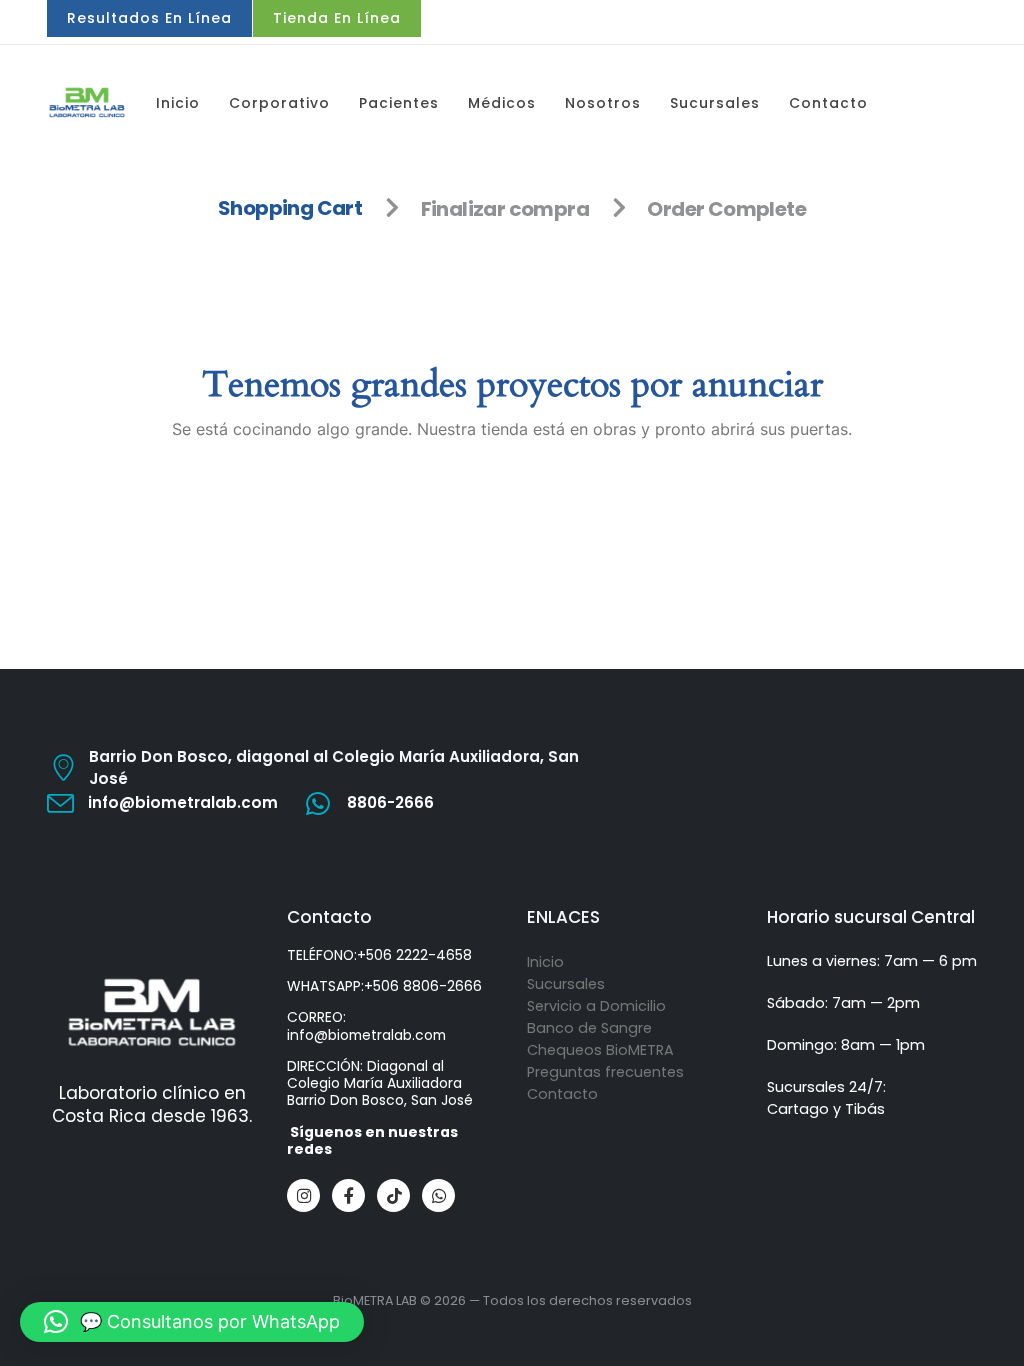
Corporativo (279, 103)
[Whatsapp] (438, 1195)
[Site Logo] (87, 102)
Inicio (178, 103)
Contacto (828, 103)
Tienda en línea (337, 18)
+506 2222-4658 (414, 955)
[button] (192, 1322)
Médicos (502, 103)
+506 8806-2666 (423, 986)
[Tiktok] (393, 1195)
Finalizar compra (505, 209)
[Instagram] (303, 1195)
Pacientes (399, 103)
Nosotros (603, 103)
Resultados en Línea (149, 18)
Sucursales (715, 103)
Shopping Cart (290, 209)
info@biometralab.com (366, 1035)
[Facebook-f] (348, 1195)
